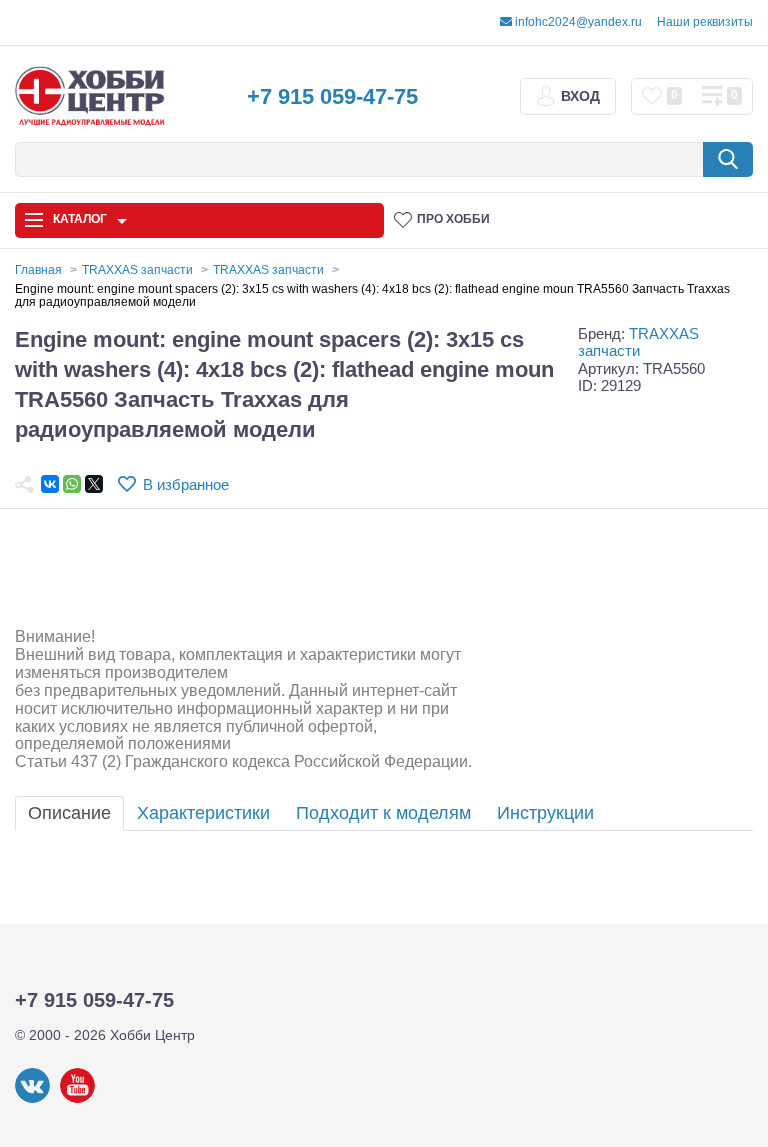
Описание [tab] (69, 813)
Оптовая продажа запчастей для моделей (116, 900)
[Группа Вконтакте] (32, 1099)
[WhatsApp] (72, 484)
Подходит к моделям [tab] (383, 813)
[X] (94, 484)
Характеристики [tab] (203, 813)
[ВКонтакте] (50, 484)
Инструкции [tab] (545, 813)
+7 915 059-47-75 (332, 96)
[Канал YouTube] (77, 1099)
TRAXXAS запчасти (638, 342)
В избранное (186, 484)
